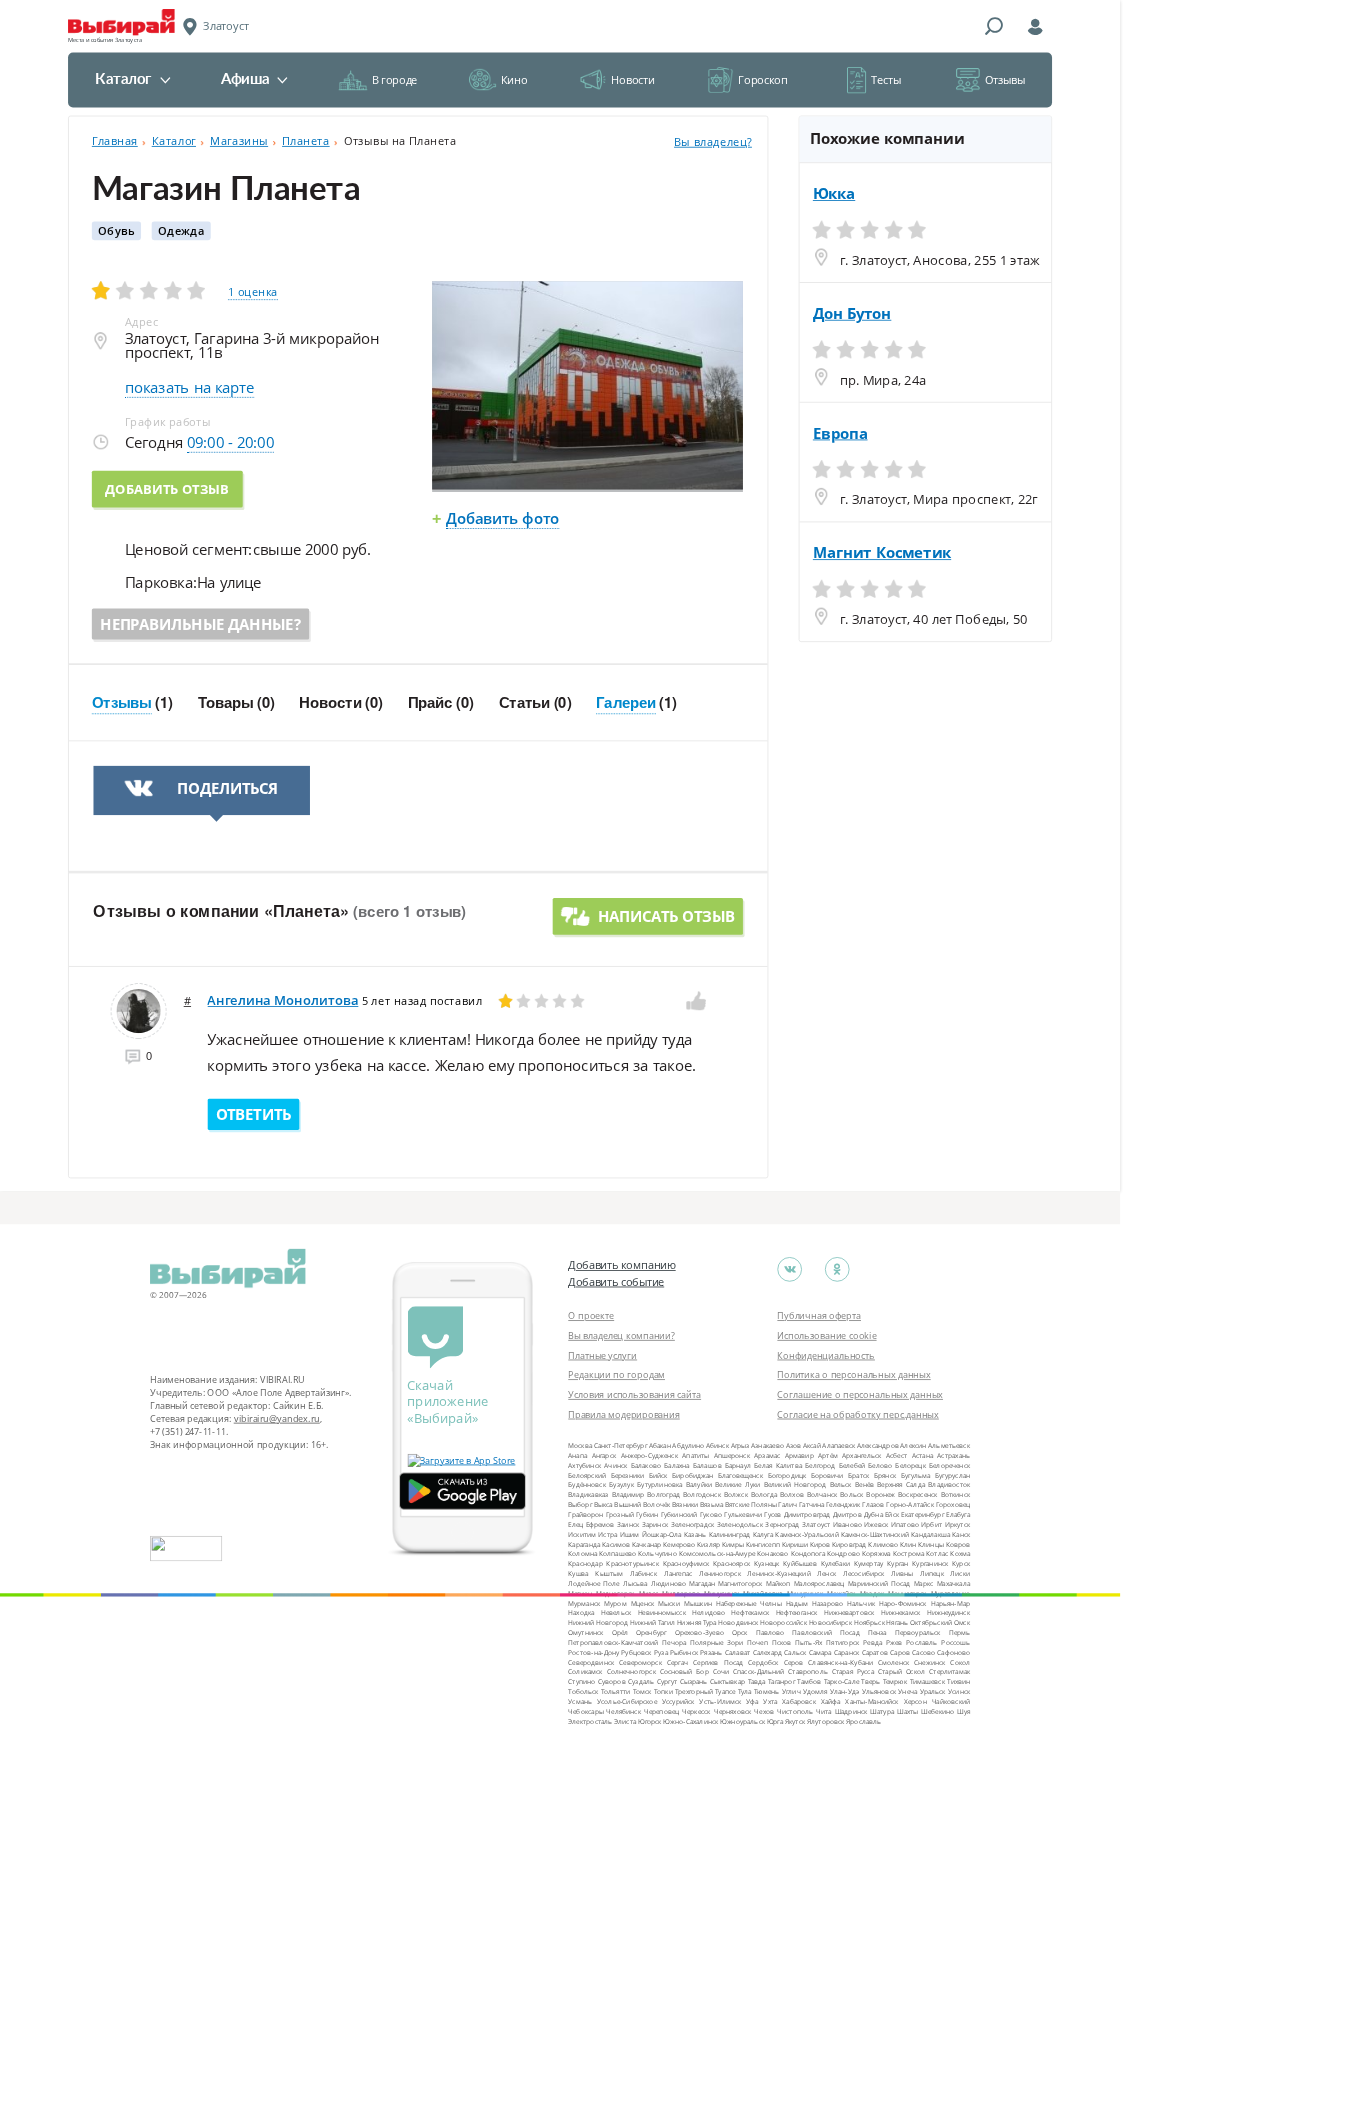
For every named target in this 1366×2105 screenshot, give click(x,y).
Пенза (877, 1632)
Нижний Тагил (652, 1622)
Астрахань (953, 1455)
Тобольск (583, 1691)
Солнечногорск (631, 1671)
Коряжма (876, 1553)
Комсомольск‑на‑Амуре (717, 1553)
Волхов (792, 1494)
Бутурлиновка (659, 1484)
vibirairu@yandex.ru (277, 1418)
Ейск (892, 1514)
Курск (961, 1563)
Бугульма (916, 1474)
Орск (740, 1632)
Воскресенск (917, 1494)
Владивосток (949, 1484)
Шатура (882, 1710)
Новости (632, 79)
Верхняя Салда (901, 1484)
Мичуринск (805, 1592)
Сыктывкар (727, 1681)
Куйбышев (800, 1563)
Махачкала (954, 1583)
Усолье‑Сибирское (627, 1701)
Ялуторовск (826, 1720)
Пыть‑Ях (808, 1642)
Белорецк (910, 1464)
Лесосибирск (864, 1573)
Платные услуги (602, 1355)
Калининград (730, 1533)
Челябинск (623, 1710)
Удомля (815, 1691)
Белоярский (587, 1474)
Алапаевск (838, 1445)
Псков (782, 1642)
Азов (794, 1445)
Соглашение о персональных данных (860, 1394)
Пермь (959, 1632)
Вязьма (711, 1504)
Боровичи (827, 1474)
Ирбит (931, 1523)
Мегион (580, 1592)
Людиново (668, 1583)
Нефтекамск (750, 1612)
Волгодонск (702, 1494)
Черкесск (696, 1710)
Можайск (841, 1592)
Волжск (736, 1494)
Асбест (896, 1455)
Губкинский (679, 1514)
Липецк (932, 1573)
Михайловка (762, 1592)
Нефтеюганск (797, 1612)
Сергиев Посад (718, 1661)
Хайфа (831, 1701)
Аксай (812, 1445)
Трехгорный (694, 1691)
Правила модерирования (624, 1414)
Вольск (851, 1494)
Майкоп (778, 1583)
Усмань (580, 1701)
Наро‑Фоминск (903, 1602)
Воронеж (880, 1494)
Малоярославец (819, 1583)
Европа (840, 433)
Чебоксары (585, 1710)
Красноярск (731, 1563)
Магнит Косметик (882, 553)
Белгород (820, 1464)
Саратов (875, 1651)
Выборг (580, 1504)
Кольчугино (657, 1553)
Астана (922, 1455)
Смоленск (893, 1661)
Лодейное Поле (594, 1583)
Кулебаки (836, 1563)
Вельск (841, 1484)
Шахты (907, 1710)
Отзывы (1005, 79)
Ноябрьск (869, 1622)
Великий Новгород (795, 1484)
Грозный (620, 1514)
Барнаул (738, 1464)
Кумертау (869, 1563)
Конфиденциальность (826, 1355)
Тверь (870, 1681)
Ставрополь (807, 1671)
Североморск (640, 1661)
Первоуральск (918, 1632)
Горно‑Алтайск (910, 1504)
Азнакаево (767, 1445)
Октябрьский (931, 1622)
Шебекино (937, 1710)
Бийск (658, 1474)
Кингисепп (763, 1543)
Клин (908, 1543)
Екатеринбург (922, 1514)
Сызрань (694, 1681)
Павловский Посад (825, 1632)
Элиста (625, 1720)
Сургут (667, 1681)
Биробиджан (692, 1474)
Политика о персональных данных (853, 1375)
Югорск (650, 1720)
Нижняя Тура (697, 1622)
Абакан (660, 1445)
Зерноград (782, 1523)
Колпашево (617, 1553)
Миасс (649, 1592)
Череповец (661, 1710)
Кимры (733, 1543)
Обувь (116, 231)
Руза (661, 1651)
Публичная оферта (819, 1316)
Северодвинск (591, 1661)
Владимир (628, 1494)
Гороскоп (762, 79)
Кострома (908, 1553)
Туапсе (725, 1691)
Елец (575, 1523)
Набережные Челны (749, 1602)
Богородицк (787, 1474)
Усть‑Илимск (720, 1701)
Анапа (577, 1455)
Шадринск (851, 1710)
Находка (581, 1612)
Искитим (582, 1533)
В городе (394, 79)
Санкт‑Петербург (620, 1445)
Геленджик (843, 1504)
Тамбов (809, 1681)
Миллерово (681, 1592)
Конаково (772, 1553)
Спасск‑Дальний (759, 1671)
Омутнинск (585, 1632)
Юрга (775, 1720)
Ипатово (905, 1523)
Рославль (921, 1642)
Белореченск (949, 1464)
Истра (607, 1533)
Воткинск (956, 1494)
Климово (883, 1543)
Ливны (902, 1573)
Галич (787, 1504)
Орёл (620, 1632)
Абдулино (688, 1445)
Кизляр (708, 1543)
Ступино (581, 1681)
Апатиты (695, 1455)
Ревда (872, 1642)
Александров (878, 1445)
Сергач (677, 1661)
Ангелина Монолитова (282, 1000)
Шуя (963, 1710)
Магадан (702, 1583)
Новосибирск (830, 1622)
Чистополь (795, 1710)
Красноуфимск (686, 1563)
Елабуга (958, 1514)
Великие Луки (737, 1484)
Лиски (960, 1573)
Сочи (721, 1671)
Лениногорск (720, 1573)
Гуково (711, 1514)
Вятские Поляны (751, 1504)
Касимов (616, 1543)
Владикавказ (588, 1494)
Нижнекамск (900, 1612)
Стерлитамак (949, 1671)
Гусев (772, 1514)
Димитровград (807, 1514)
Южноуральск (742, 1720)
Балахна (676, 1464)
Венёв (864, 1484)
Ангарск (604, 1455)
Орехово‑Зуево (699, 1632)
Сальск (795, 1651)
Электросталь (590, 1720)
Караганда (584, 1543)
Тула (745, 1691)
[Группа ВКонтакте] (789, 1269)
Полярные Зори (716, 1642)
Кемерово (679, 1543)
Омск (962, 1622)
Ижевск (876, 1523)
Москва (580, 1445)
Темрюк (895, 1681)
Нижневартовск (849, 1612)
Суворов (612, 1681)
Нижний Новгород (598, 1622)
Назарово (827, 1602)
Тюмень (766, 1691)
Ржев (894, 1642)
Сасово (923, 1651)
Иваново (847, 1523)
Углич (791, 1691)
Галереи (626, 702)
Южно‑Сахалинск (690, 1720)
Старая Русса (853, 1671)
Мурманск (584, 1602)
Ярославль (863, 1720)
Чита (824, 1710)
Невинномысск (662, 1612)
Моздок (872, 1592)
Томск (642, 1691)
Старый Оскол (901, 1671)
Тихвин (958, 1681)
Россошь (955, 1642)
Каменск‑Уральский (806, 1533)
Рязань (711, 1651)
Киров (820, 1543)
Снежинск (929, 1661)
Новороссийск (783, 1622)
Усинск (959, 1691)
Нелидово (708, 1612)
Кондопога (808, 1553)
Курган (897, 1563)
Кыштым (609, 1573)
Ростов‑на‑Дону (593, 1651)
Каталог (123, 79)
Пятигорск (842, 1642)
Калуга (763, 1533)
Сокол (960, 1661)
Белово (880, 1464)
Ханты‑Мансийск (871, 1701)
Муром (615, 1602)
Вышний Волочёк (642, 1504)
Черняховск (733, 1710)
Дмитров (847, 1514)
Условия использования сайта (634, 1394)
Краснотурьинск (632, 1563)
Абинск (717, 1445)
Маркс (924, 1583)
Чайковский (951, 1701)
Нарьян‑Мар (950, 1602)
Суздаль (641, 1681)
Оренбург (651, 1632)
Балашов (707, 1464)
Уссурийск (678, 1701)
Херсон (915, 1701)
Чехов (764, 1710)
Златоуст (816, 1523)
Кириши (795, 1543)
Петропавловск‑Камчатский (613, 1642)
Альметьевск (949, 1445)
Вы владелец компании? (621, 1335)
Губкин (647, 1514)
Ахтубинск (584, 1464)
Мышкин (698, 1602)
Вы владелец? (713, 142)
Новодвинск (738, 1622)
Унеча (907, 1691)
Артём (828, 1455)
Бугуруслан (952, 1474)
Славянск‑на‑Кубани (840, 1661)
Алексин (913, 1445)
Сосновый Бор (684, 1671)
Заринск (655, 1523)
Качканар (647, 1543)
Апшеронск (732, 1455)
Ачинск (615, 1464)
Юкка (834, 194)
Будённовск (587, 1484)
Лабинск (643, 1573)
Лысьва (635, 1583)
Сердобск (763, 1661)
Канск (961, 1533)
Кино (514, 79)
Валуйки (699, 1484)
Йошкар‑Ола (662, 1533)
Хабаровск (799, 1701)
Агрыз (740, 1445)
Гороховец (953, 1504)
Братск (858, 1474)
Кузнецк (766, 1563)
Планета (306, 141)
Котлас (937, 1553)
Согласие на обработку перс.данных (858, 1414)
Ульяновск (879, 1691)
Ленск (826, 1573)
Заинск (628, 1523)
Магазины (239, 141)
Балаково (646, 1464)
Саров (900, 1651)
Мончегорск (907, 1592)
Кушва (578, 1573)
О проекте (591, 1316)
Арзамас (767, 1455)
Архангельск (861, 1455)
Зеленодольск (740, 1523)
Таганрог (781, 1681)
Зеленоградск (692, 1523)
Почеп (757, 1642)
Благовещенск (740, 1474)
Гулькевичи (743, 1514)
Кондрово (843, 1553)
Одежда (181, 231)
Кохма (960, 1553)
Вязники (685, 1504)
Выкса (603, 1504)
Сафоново (953, 1651)
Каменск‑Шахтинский (875, 1533)
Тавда (757, 1681)
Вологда (764, 1494)
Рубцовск (636, 1651)
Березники (628, 1474)
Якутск (795, 1720)
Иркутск (957, 1523)
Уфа (752, 1701)
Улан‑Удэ (845, 1691)
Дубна (873, 1514)
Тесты (886, 79)
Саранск (846, 1651)
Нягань (897, 1622)
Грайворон (585, 1514)
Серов (794, 1661)
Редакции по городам (616, 1375)
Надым (797, 1602)
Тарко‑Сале (841, 1681)
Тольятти (616, 1691)
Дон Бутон (852, 313)
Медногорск (615, 1592)
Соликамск (585, 1671)
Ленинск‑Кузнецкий (778, 1573)
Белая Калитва (778, 1464)
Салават (737, 1651)
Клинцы (930, 1543)
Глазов (873, 1504)
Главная (115, 141)
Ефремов (600, 1523)
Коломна (582, 1553)
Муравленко (950, 1592)
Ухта (770, 1701)
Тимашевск (927, 1681)
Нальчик (861, 1602)
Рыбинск (684, 1651)
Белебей (852, 1464)
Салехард (768, 1651)
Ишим (630, 1533)
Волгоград (663, 1494)
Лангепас (678, 1573)
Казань (695, 1533)
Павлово (770, 1632)
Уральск (933, 1691)
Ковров (958, 1543)
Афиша (245, 79)
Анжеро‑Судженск (649, 1455)
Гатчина (811, 1504)
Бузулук (621, 1484)
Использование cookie (826, 1335)
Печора (674, 1642)
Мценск (643, 1602)
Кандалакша (930, 1533)
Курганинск (930, 1563)
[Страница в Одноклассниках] (837, 1269)
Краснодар (585, 1563)
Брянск (885, 1474)
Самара (820, 1651)
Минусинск (721, 1592)
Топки (663, 1691)
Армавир (799, 1455)
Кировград (849, 1543)
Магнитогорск (740, 1583)
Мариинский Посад (879, 1583)
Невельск (616, 1612)
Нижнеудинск (948, 1612)
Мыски (668, 1602)
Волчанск (822, 1494)
